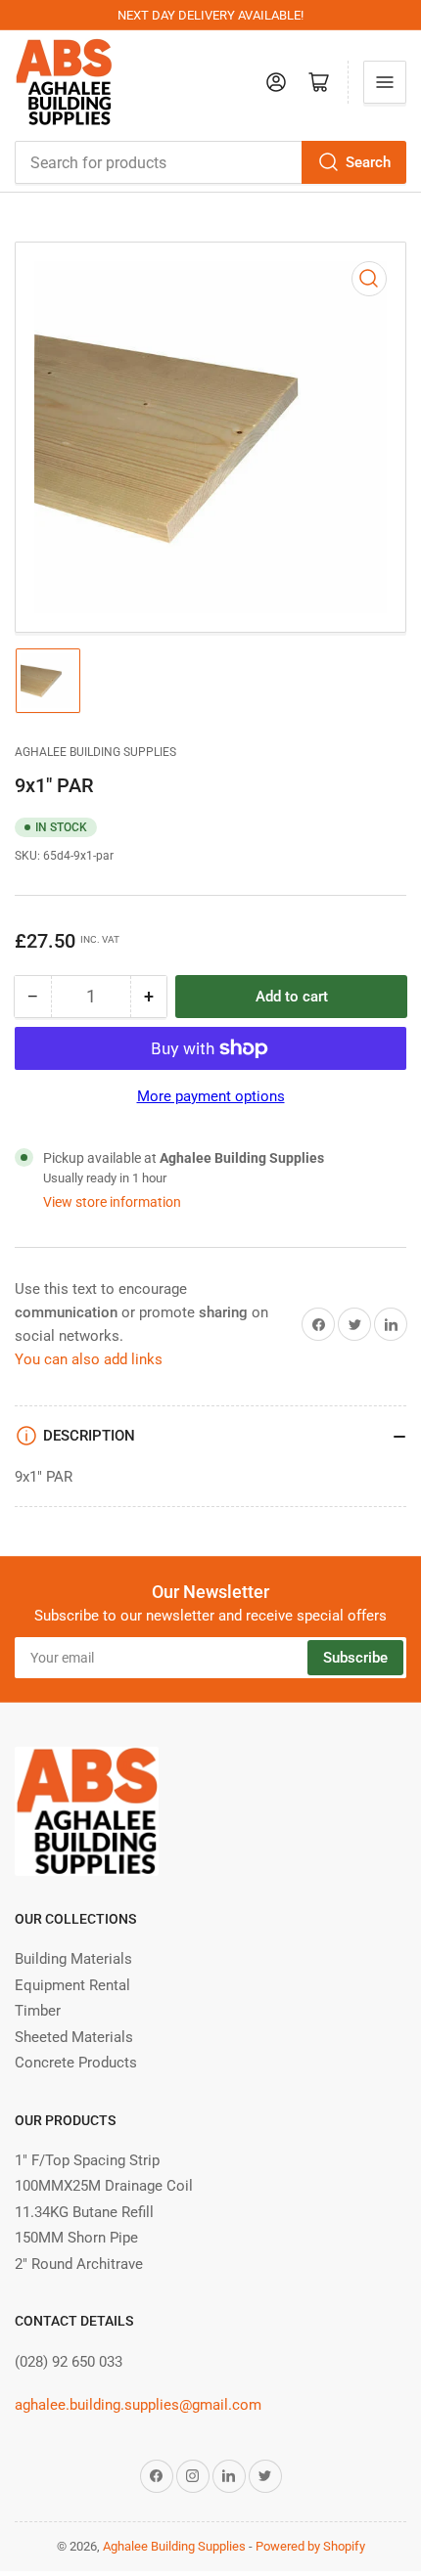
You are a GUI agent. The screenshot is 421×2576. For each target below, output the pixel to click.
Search (368, 162)
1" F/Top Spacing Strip (87, 2160)
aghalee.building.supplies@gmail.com (138, 2405)
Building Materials (73, 1959)
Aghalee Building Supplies (95, 752)
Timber (38, 2011)
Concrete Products (76, 2063)
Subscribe (355, 1658)
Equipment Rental (72, 1985)
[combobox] (210, 162)
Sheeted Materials (74, 2037)
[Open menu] (385, 82)
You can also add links (89, 1359)
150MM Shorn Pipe (76, 2238)
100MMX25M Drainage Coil (104, 2186)
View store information (112, 1202)
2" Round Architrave (79, 2264)
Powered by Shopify (310, 2546)
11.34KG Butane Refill (84, 2212)
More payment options (211, 1096)
